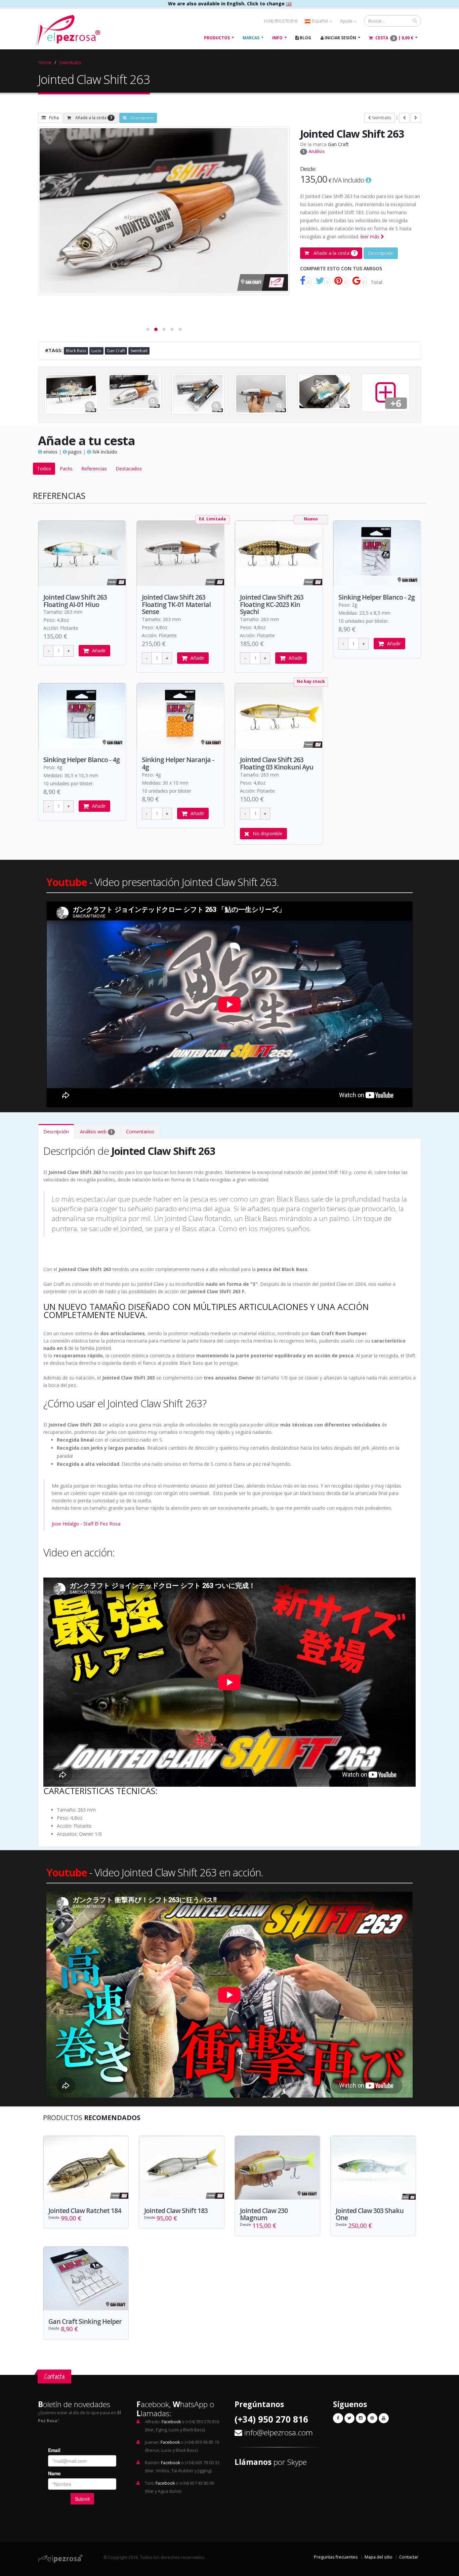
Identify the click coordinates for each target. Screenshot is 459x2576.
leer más (371, 237)
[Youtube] (384, 2418)
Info (277, 38)
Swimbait (139, 351)
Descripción (142, 118)
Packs (66, 469)
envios (50, 452)
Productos (217, 38)
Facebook (171, 2422)
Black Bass (76, 351)
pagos (74, 452)
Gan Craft (338, 144)
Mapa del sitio (379, 2557)
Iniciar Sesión (340, 38)
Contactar (409, 2557)
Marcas (251, 38)
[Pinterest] (372, 2418)
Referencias (94, 469)
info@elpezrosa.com (279, 2432)
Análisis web (96, 1132)
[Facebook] (338, 2418)
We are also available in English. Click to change (227, 4)
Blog (305, 38)
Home (45, 62)
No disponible (268, 833)
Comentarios (140, 1132)
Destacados (129, 469)
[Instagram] (361, 2418)
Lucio (96, 351)
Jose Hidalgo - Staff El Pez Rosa (86, 1524)
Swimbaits (70, 62)
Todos (44, 469)
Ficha (54, 118)
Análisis (314, 151)
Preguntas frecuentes (336, 2557)
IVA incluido (104, 452)
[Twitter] (349, 2418)
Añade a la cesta (93, 118)
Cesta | (394, 38)
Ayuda (347, 21)
